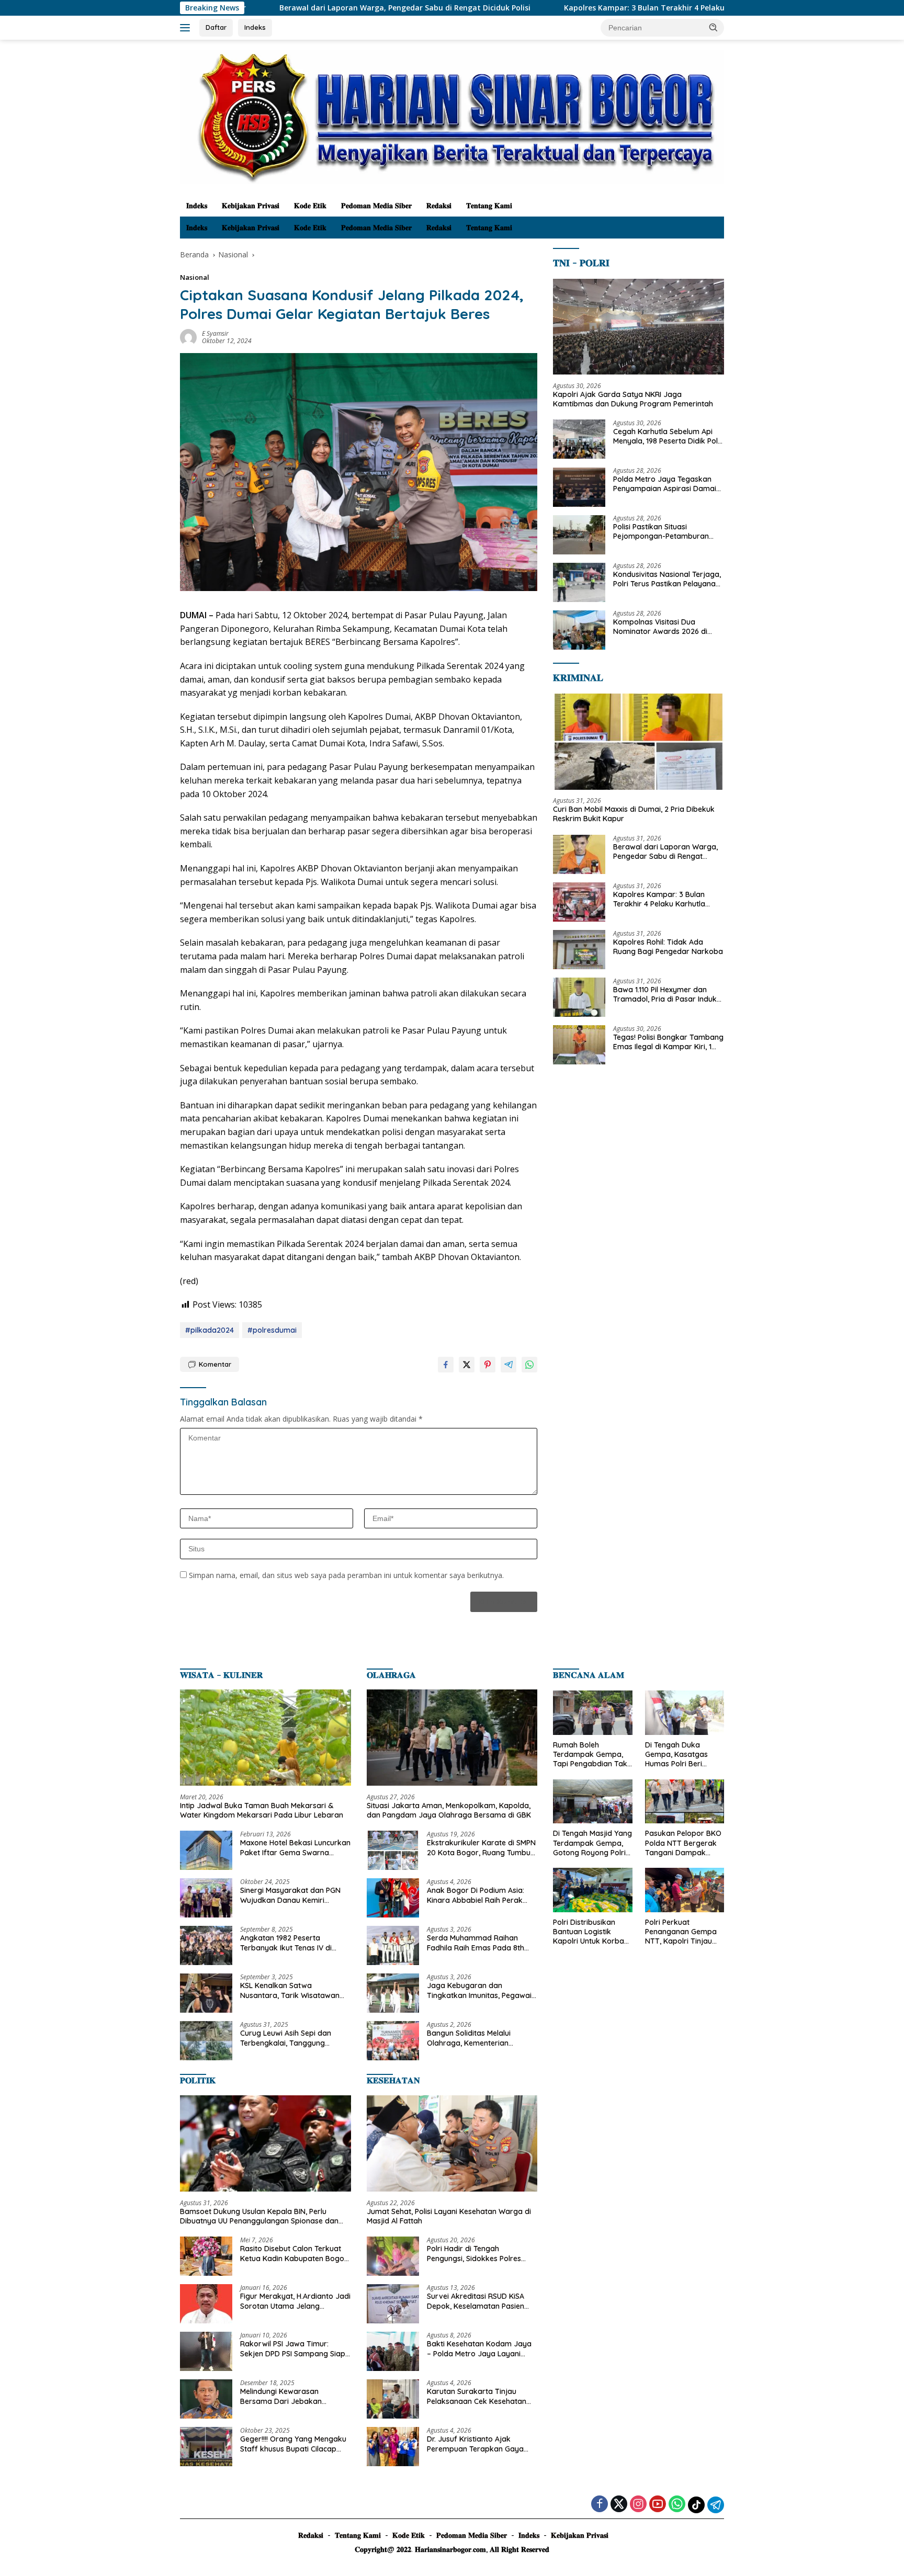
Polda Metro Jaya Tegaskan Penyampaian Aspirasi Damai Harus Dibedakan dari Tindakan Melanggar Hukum (665, 484)
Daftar (216, 27)
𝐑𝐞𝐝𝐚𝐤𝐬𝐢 (439, 206)
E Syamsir (215, 333)
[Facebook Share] (446, 1365)
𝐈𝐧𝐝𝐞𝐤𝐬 (197, 206)
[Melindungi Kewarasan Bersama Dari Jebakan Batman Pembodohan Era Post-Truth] (206, 2399)
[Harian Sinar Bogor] (452, 116)
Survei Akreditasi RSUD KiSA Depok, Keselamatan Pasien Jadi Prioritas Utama (476, 2301)
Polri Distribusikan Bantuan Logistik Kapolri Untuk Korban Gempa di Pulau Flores (592, 1932)
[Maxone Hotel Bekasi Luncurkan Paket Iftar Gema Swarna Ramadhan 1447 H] (206, 1850)
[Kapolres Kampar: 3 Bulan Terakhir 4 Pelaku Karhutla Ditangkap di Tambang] (579, 902)
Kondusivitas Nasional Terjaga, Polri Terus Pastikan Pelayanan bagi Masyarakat (667, 580)
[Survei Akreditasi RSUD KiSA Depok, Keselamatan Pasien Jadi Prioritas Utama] (393, 2304)
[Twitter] (619, 2505)
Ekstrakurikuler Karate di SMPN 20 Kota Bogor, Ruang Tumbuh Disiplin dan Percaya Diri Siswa (481, 1847)
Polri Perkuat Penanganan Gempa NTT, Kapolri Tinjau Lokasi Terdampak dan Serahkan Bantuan (681, 1932)
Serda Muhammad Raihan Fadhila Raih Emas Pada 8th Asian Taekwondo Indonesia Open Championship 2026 (476, 1943)
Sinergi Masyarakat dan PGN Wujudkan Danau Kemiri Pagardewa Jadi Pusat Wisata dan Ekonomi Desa (293, 1895)
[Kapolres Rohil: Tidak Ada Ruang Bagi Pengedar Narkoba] (579, 950)
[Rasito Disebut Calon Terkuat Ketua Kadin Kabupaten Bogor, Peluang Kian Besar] (206, 2256)
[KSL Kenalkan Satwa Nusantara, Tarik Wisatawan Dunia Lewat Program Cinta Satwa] (206, 1993)
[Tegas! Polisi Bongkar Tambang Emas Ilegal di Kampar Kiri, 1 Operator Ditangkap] (579, 1045)
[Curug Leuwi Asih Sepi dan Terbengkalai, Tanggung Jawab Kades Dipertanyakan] (206, 2041)
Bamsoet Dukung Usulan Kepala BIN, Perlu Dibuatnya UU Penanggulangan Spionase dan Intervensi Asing (259, 2216)
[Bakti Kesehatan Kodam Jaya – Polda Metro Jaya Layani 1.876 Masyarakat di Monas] (393, 2351)
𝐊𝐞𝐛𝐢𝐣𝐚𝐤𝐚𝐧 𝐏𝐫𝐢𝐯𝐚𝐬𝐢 (251, 206)
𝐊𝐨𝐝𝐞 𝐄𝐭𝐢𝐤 (310, 206)
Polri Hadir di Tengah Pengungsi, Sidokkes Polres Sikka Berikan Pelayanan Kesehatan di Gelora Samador (480, 2253)
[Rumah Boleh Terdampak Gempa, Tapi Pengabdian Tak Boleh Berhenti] (592, 1713)
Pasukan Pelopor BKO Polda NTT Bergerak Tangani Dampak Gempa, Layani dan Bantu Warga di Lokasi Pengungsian (683, 1843)
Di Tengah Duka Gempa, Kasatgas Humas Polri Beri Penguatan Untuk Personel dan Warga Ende (681, 1755)
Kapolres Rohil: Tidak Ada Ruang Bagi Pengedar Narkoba (668, 947)
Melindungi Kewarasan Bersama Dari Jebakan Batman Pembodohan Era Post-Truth (286, 2396)
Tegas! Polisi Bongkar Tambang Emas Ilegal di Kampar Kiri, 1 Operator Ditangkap (668, 1042)
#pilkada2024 (210, 1330)
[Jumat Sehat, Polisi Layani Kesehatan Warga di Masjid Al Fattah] (452, 2143)
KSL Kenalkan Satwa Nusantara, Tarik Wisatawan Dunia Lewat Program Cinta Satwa (290, 1990)
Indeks (255, 27)
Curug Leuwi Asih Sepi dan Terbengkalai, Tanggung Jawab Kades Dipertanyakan (291, 2038)
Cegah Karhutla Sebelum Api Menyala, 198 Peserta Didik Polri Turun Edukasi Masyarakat (668, 437)
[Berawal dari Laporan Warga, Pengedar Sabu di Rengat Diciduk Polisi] (579, 854)
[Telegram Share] (508, 1365)
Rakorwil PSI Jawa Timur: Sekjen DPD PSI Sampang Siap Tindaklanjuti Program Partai (293, 2348)
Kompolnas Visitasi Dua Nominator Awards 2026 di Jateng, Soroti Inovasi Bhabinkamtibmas (660, 627)
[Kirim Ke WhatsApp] (529, 1365)
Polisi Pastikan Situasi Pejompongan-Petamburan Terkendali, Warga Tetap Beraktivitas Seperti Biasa (661, 532)
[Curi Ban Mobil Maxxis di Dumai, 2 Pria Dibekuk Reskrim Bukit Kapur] (639, 742)
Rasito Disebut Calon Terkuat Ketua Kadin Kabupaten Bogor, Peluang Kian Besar (295, 2253)
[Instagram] (638, 2505)
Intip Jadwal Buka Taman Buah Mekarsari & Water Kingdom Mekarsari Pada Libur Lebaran (262, 1810)
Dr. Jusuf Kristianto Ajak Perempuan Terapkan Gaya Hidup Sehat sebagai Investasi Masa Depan (479, 2444)
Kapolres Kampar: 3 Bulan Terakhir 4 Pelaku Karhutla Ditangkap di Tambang (584, 8)
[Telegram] (716, 2505)
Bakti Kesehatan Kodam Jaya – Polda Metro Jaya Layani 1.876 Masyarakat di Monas (479, 2348)
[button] (714, 27)
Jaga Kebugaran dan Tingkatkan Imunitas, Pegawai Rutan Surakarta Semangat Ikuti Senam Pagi (479, 1990)
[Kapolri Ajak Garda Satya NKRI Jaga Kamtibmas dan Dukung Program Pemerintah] (639, 327)
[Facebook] (600, 2505)
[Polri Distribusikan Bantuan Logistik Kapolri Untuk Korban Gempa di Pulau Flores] (592, 1890)
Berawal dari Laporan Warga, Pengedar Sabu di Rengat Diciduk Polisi (284, 8)
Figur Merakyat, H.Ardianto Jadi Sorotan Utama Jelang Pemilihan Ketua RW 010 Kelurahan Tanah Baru (295, 2301)
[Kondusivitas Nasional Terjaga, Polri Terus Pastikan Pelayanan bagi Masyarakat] (579, 582)
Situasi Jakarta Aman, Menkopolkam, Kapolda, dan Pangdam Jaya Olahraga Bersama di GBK (449, 1810)
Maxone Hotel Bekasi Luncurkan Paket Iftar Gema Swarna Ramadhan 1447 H (295, 1847)
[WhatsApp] (677, 2505)
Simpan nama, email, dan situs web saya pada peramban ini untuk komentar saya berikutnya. (346, 1575)
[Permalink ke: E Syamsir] (188, 337)
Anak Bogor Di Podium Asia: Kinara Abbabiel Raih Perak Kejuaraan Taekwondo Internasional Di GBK (476, 1895)
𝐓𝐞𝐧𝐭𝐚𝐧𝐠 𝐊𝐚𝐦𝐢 (489, 206)
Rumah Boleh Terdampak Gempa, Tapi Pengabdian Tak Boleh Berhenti (590, 1755)
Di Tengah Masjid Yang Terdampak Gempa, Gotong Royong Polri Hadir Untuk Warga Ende (592, 1843)
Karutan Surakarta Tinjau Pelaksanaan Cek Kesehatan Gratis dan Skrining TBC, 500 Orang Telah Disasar (477, 2396)
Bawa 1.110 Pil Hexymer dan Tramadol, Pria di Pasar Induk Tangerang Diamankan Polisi (665, 994)
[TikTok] (696, 2505)
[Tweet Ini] (467, 1365)
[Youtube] (658, 2505)
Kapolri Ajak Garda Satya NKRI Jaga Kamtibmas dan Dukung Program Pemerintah (633, 399)
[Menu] (187, 28)
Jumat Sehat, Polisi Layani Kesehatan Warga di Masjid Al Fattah (449, 2216)
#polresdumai (272, 1330)
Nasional (195, 277)
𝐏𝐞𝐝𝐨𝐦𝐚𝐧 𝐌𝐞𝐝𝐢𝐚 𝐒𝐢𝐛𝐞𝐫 (376, 206)
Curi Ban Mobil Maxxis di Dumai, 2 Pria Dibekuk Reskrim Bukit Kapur (634, 814)
